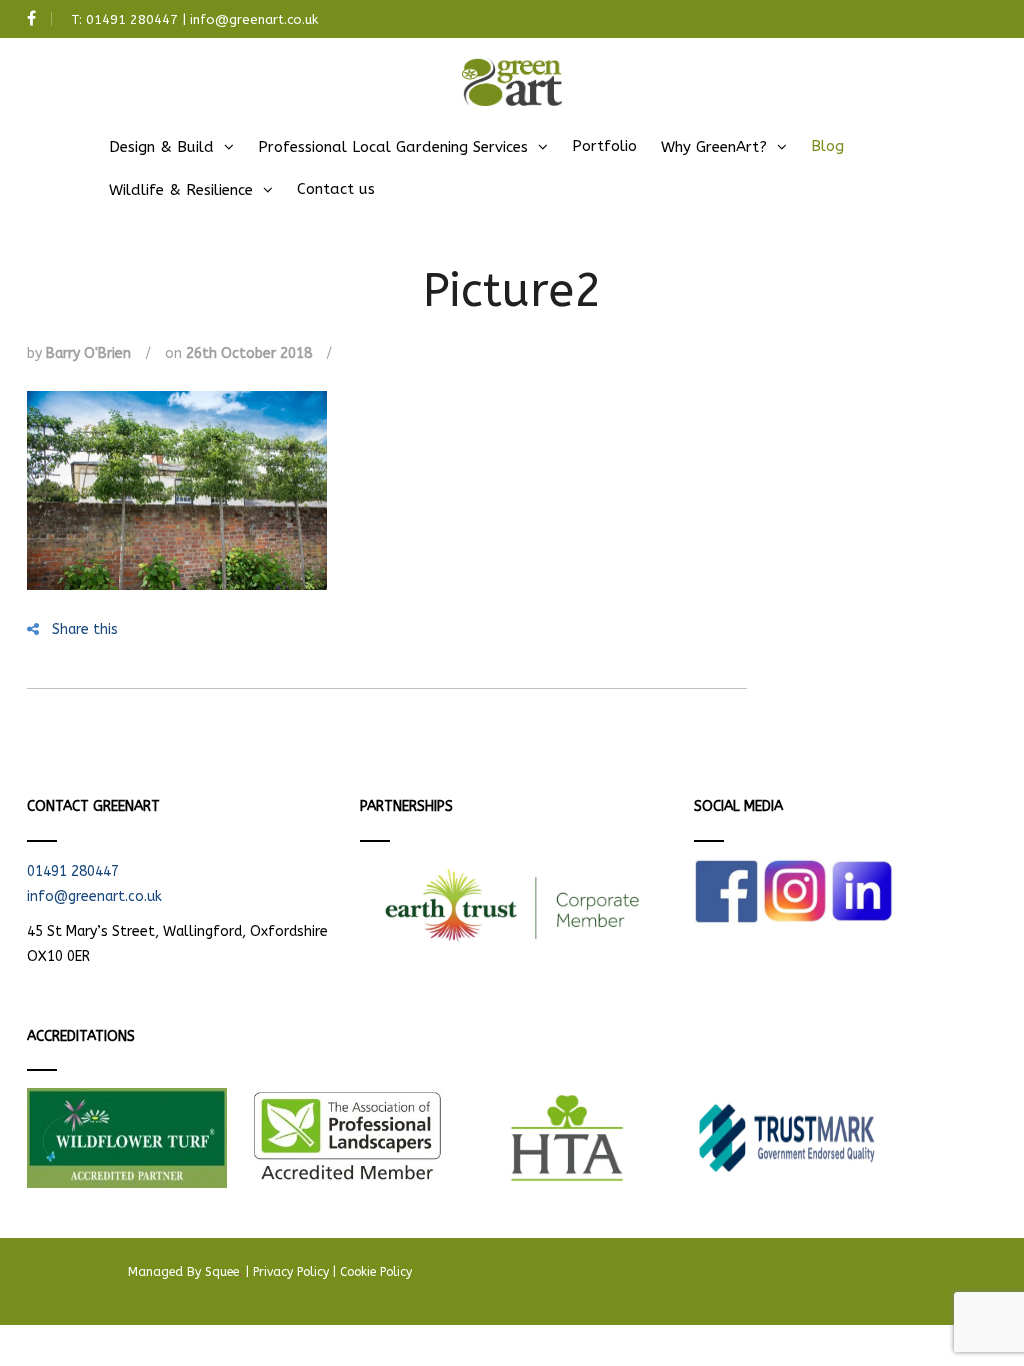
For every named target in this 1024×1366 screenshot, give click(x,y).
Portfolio (604, 146)
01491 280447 (132, 19)
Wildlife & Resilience (181, 190)
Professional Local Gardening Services (393, 147)
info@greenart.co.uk (254, 19)
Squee (223, 1272)
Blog (827, 146)
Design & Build (161, 147)
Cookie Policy (376, 1272)
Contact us (336, 189)
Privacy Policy (291, 1272)
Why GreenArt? (714, 147)
